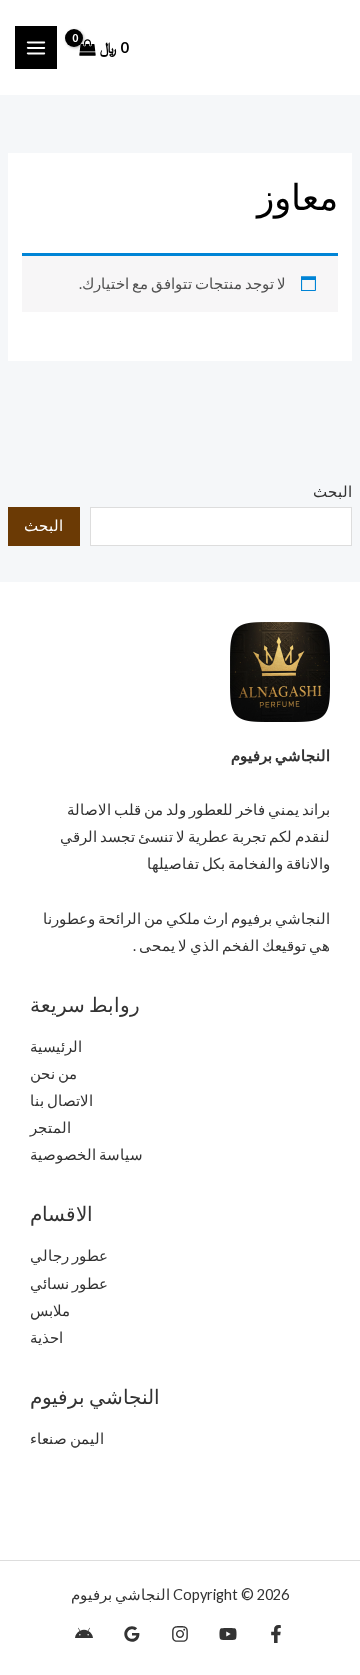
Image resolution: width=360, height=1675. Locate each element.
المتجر (50, 1127)
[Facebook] (276, 1634)
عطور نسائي (69, 1283)
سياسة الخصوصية (86, 1154)
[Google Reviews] (132, 1634)
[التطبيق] (84, 1634)
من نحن (53, 1073)
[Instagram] (180, 1634)
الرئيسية (56, 1046)
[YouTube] (228, 1634)
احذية (46, 1337)
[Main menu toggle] (36, 47)
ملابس (50, 1310)
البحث (332, 491)
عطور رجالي (69, 1255)
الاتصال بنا (61, 1100)
